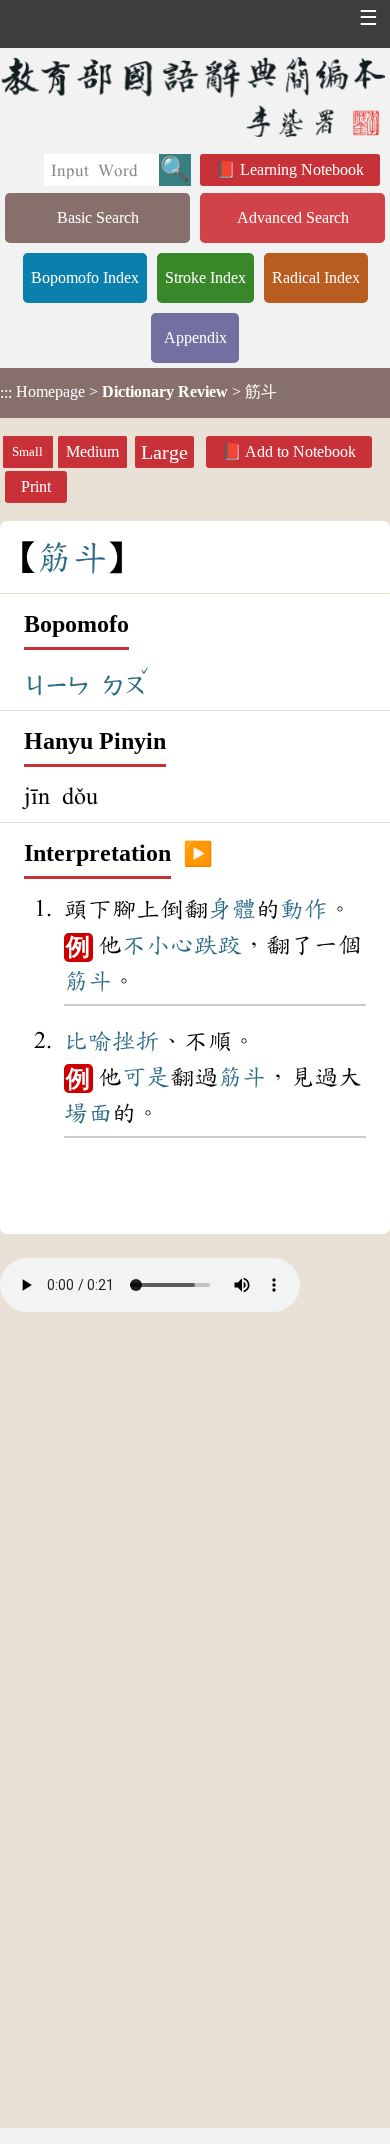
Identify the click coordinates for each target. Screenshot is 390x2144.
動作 (304, 909)
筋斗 (88, 981)
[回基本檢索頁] (195, 96)
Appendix (195, 337)
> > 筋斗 (138, 392)
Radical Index (316, 277)
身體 (232, 909)
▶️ (198, 854)
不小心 (158, 945)
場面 (88, 1113)
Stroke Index (205, 277)
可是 (146, 1077)
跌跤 (218, 945)
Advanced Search (293, 217)
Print (36, 486)
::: (6, 392)
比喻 (88, 1041)
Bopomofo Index (85, 277)
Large (164, 452)
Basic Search (98, 217)
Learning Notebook (302, 169)
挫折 (136, 1041)
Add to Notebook (300, 451)
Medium (92, 451)
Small (27, 452)
